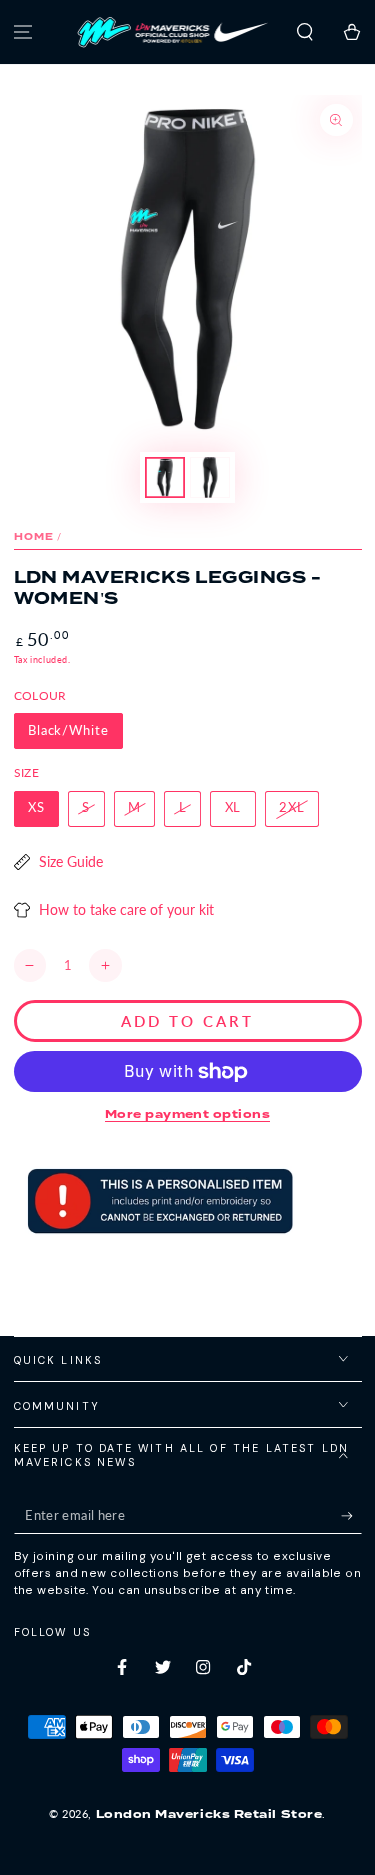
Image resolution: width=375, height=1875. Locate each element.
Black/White (68, 730)
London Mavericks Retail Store (209, 1814)
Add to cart (187, 1021)
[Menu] (23, 32)
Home (34, 536)
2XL (292, 807)
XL (233, 807)
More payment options (187, 1114)
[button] (304, 32)
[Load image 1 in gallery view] (165, 477)
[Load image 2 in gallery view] (210, 477)
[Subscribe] (351, 1516)
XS (36, 807)
